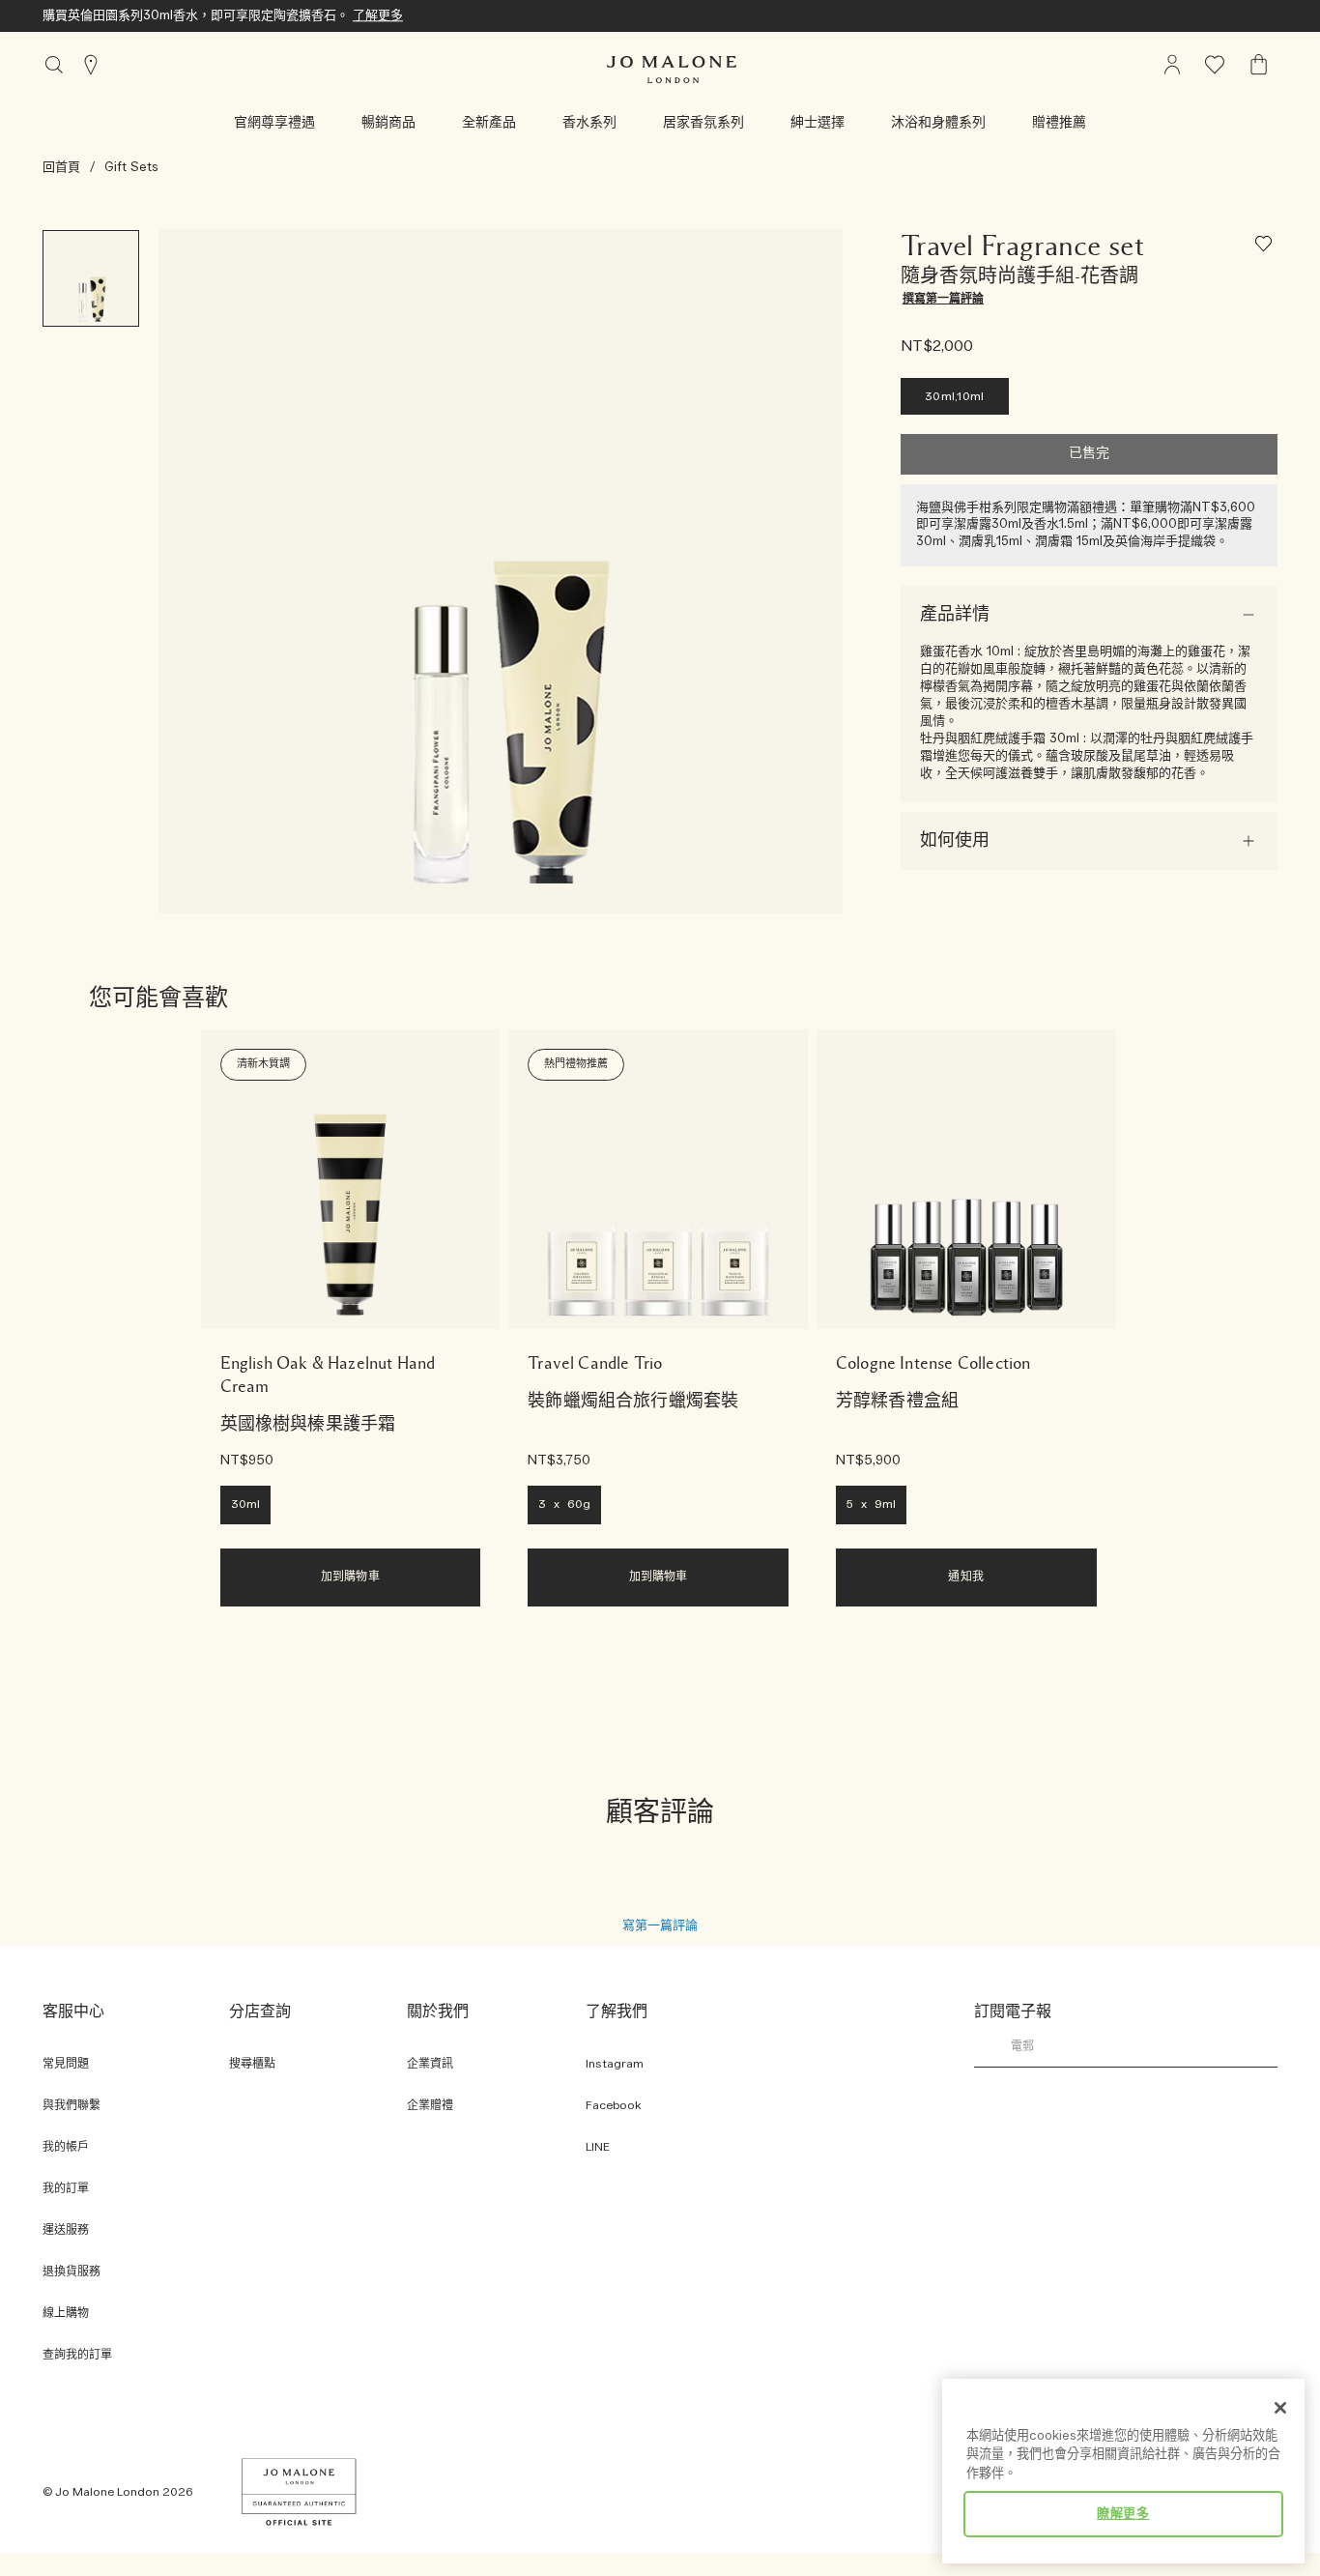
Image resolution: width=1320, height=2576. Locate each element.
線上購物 (66, 2314)
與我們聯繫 (72, 2106)
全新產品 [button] (489, 123)
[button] (274, 123)
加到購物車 (350, 1577)
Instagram (615, 2064)
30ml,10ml (955, 397)
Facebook (614, 2106)
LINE (598, 2147)
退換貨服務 (72, 2272)
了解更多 (378, 15)
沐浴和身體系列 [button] (938, 123)
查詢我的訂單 (77, 2355)
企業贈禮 (430, 2106)
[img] (1172, 65)
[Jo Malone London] (672, 70)
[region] (1123, 2471)
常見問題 (66, 2064)
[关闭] (1280, 2408)
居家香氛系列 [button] (703, 123)
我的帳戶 (66, 2147)
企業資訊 (430, 2064)
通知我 (965, 1577)
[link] (351, 1179)
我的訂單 (66, 2189)
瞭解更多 (1123, 2514)
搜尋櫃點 (252, 2064)
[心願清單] (1266, 247)
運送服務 (66, 2230)
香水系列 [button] (589, 123)
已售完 (1089, 454)
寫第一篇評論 (660, 1925)
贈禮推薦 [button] (1059, 123)
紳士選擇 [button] (818, 123)
